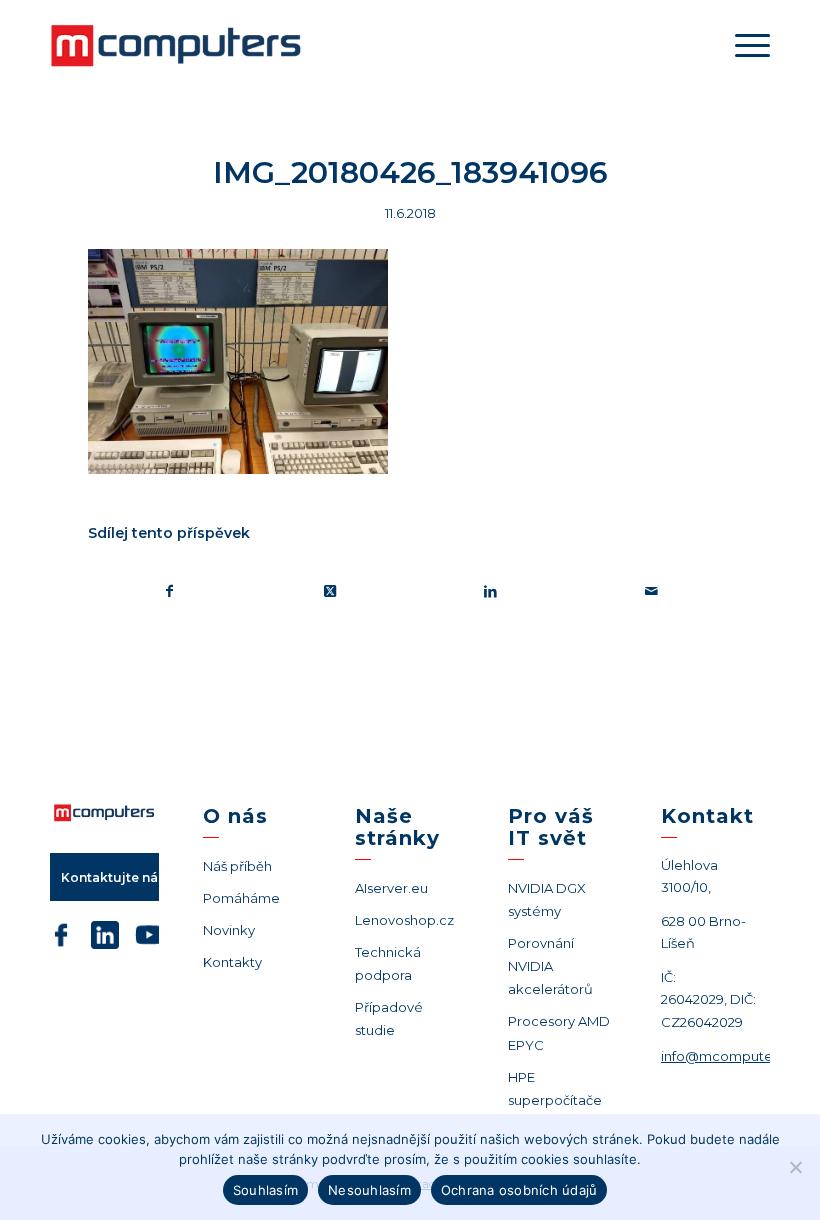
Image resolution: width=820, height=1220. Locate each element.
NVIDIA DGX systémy (547, 899)
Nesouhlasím (369, 1190)
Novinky (229, 930)
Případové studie (389, 1018)
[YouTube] (149, 938)
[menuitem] (747, 45)
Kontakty (232, 962)
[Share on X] (331, 591)
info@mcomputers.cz (731, 1056)
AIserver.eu (391, 888)
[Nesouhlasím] (795, 1167)
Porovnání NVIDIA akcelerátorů (550, 966)
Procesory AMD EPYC (559, 1032)
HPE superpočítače (555, 1088)
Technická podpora (388, 963)
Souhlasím (265, 1190)
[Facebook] (61, 938)
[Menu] (747, 45)
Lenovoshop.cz (404, 920)
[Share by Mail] (652, 591)
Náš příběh (237, 866)
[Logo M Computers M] (200, 45)
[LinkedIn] (105, 938)
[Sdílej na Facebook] (169, 591)
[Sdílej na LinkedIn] (491, 591)
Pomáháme (241, 898)
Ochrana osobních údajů (519, 1190)
